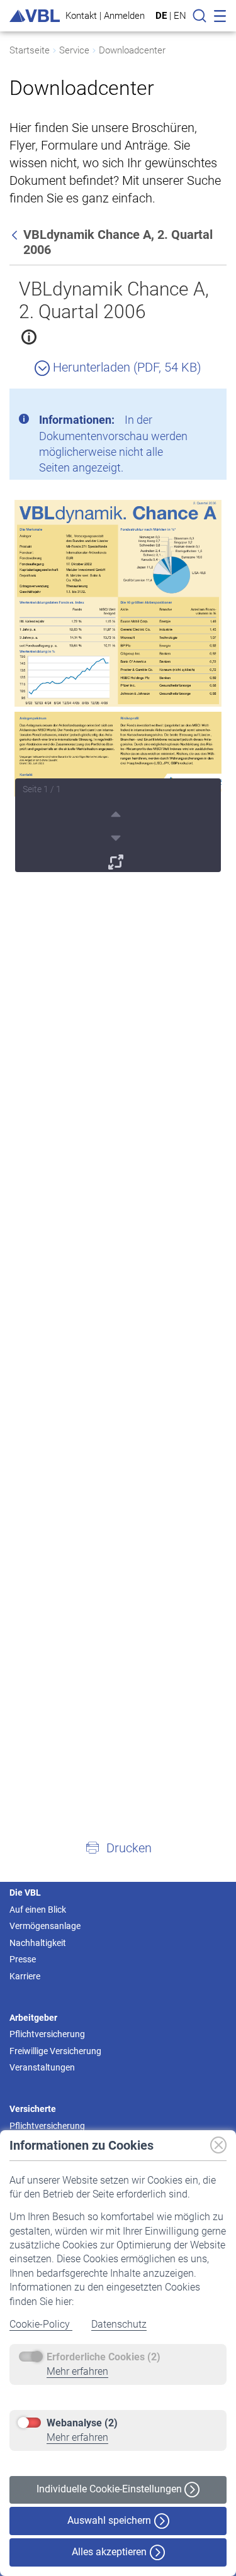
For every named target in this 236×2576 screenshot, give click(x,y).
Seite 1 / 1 (42, 789)
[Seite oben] (117, 812)
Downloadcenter (132, 50)
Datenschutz (119, 2324)
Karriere (25, 1976)
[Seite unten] (117, 836)
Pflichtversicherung (47, 2034)
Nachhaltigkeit (38, 1943)
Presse (23, 1959)
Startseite (30, 50)
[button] (118, 1847)
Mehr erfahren (77, 2371)
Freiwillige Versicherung (55, 2051)
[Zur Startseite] (35, 16)
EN (180, 16)
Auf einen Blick (38, 1910)
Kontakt (81, 15)
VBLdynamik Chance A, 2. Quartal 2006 (114, 300)
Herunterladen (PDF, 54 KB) (126, 367)
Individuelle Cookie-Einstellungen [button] (110, 2489)
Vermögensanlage (45, 1926)
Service (74, 50)
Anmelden (124, 15)
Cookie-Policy (41, 2324)
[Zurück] (16, 235)
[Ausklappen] (117, 860)
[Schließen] (183, 403)
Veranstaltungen (42, 2067)
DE (161, 16)
